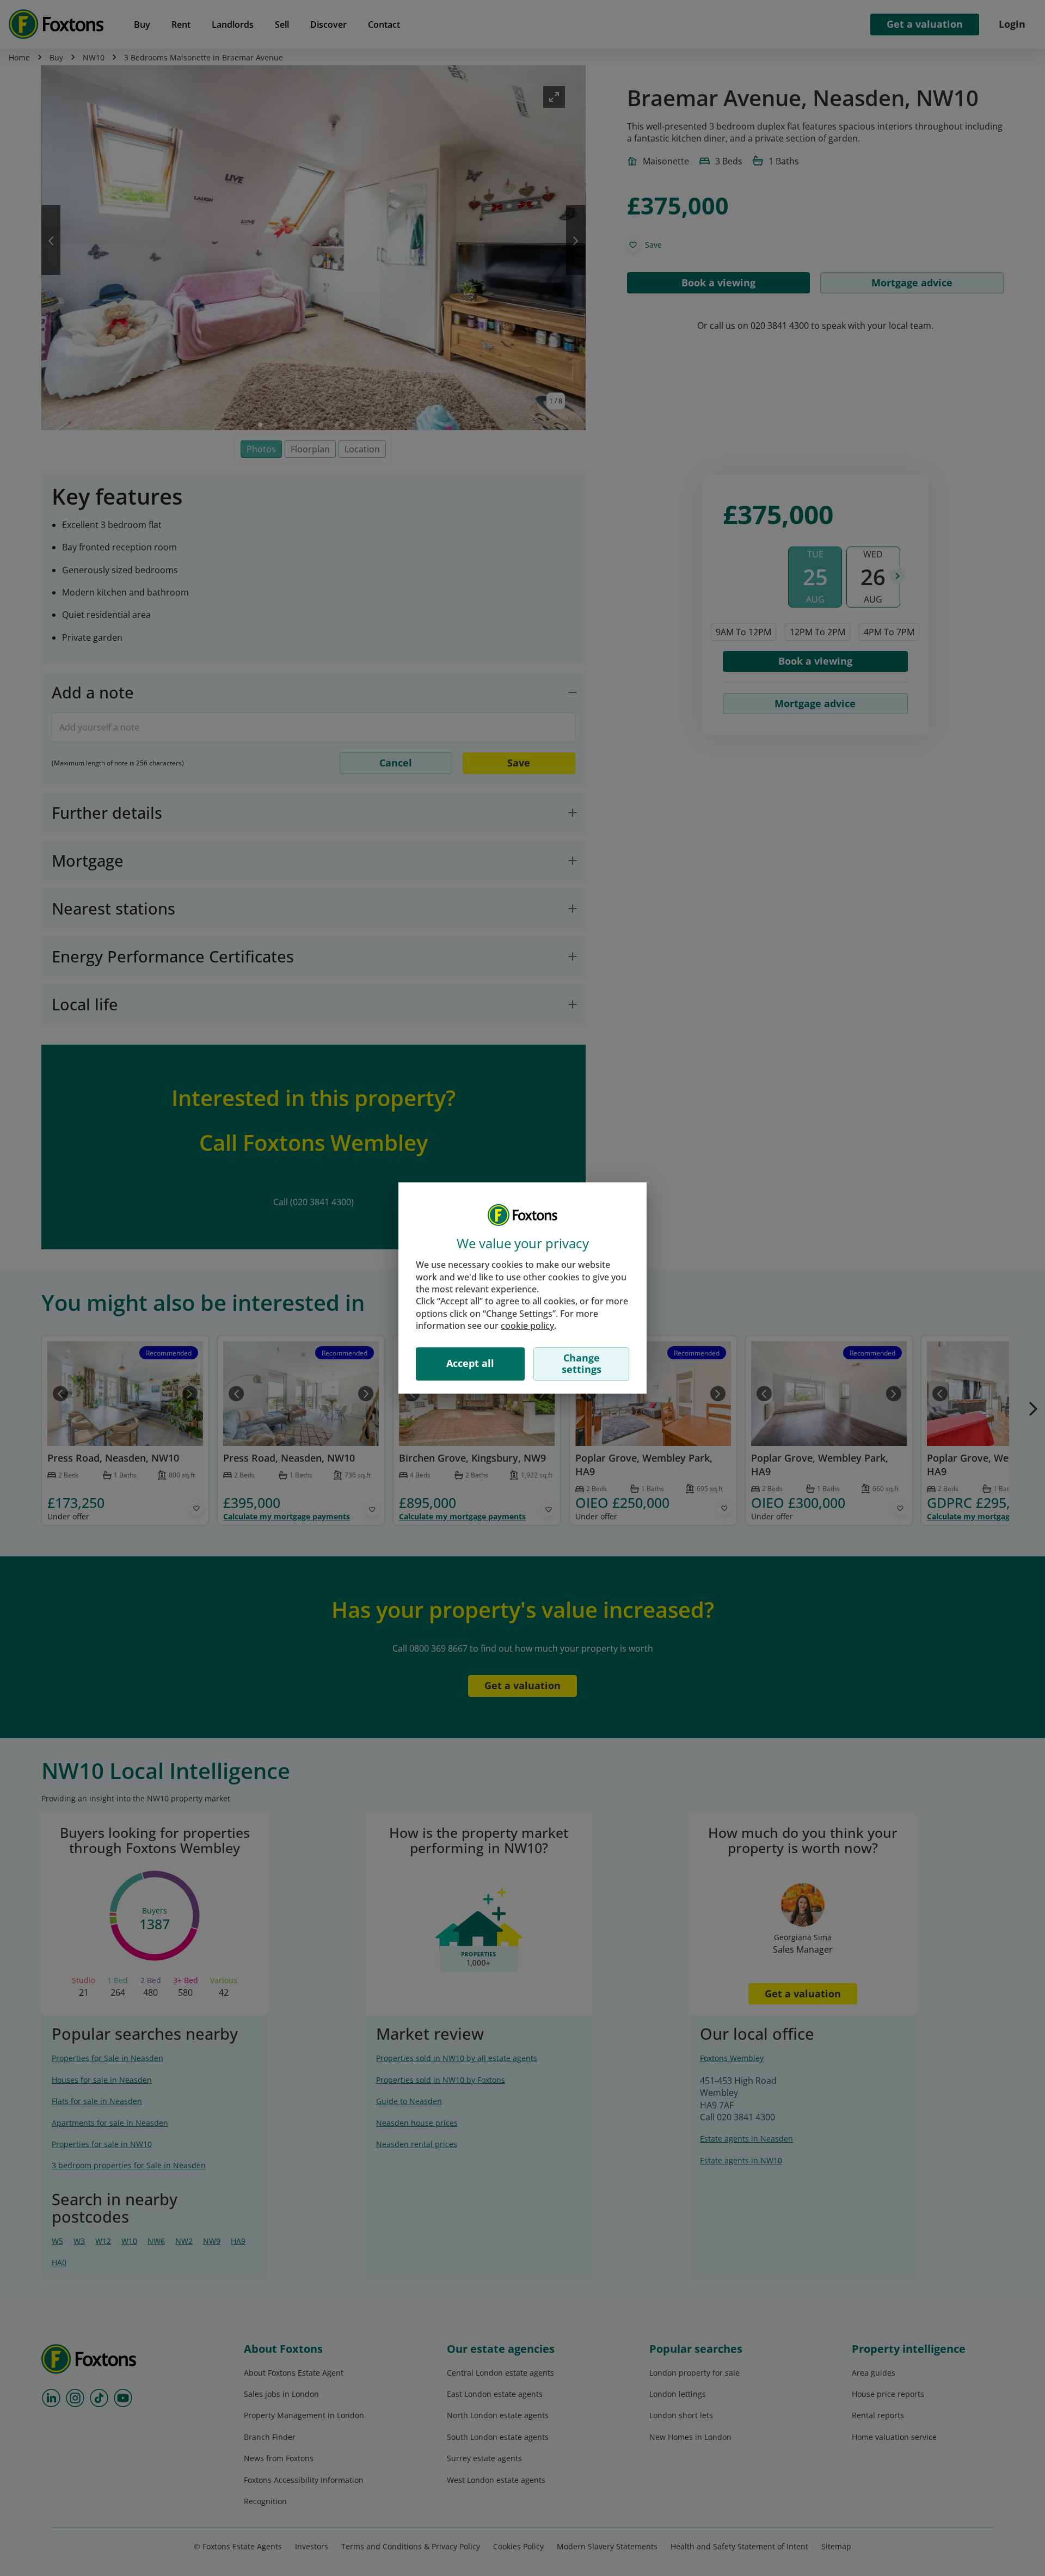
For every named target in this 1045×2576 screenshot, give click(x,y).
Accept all (470, 1363)
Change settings (582, 1364)
